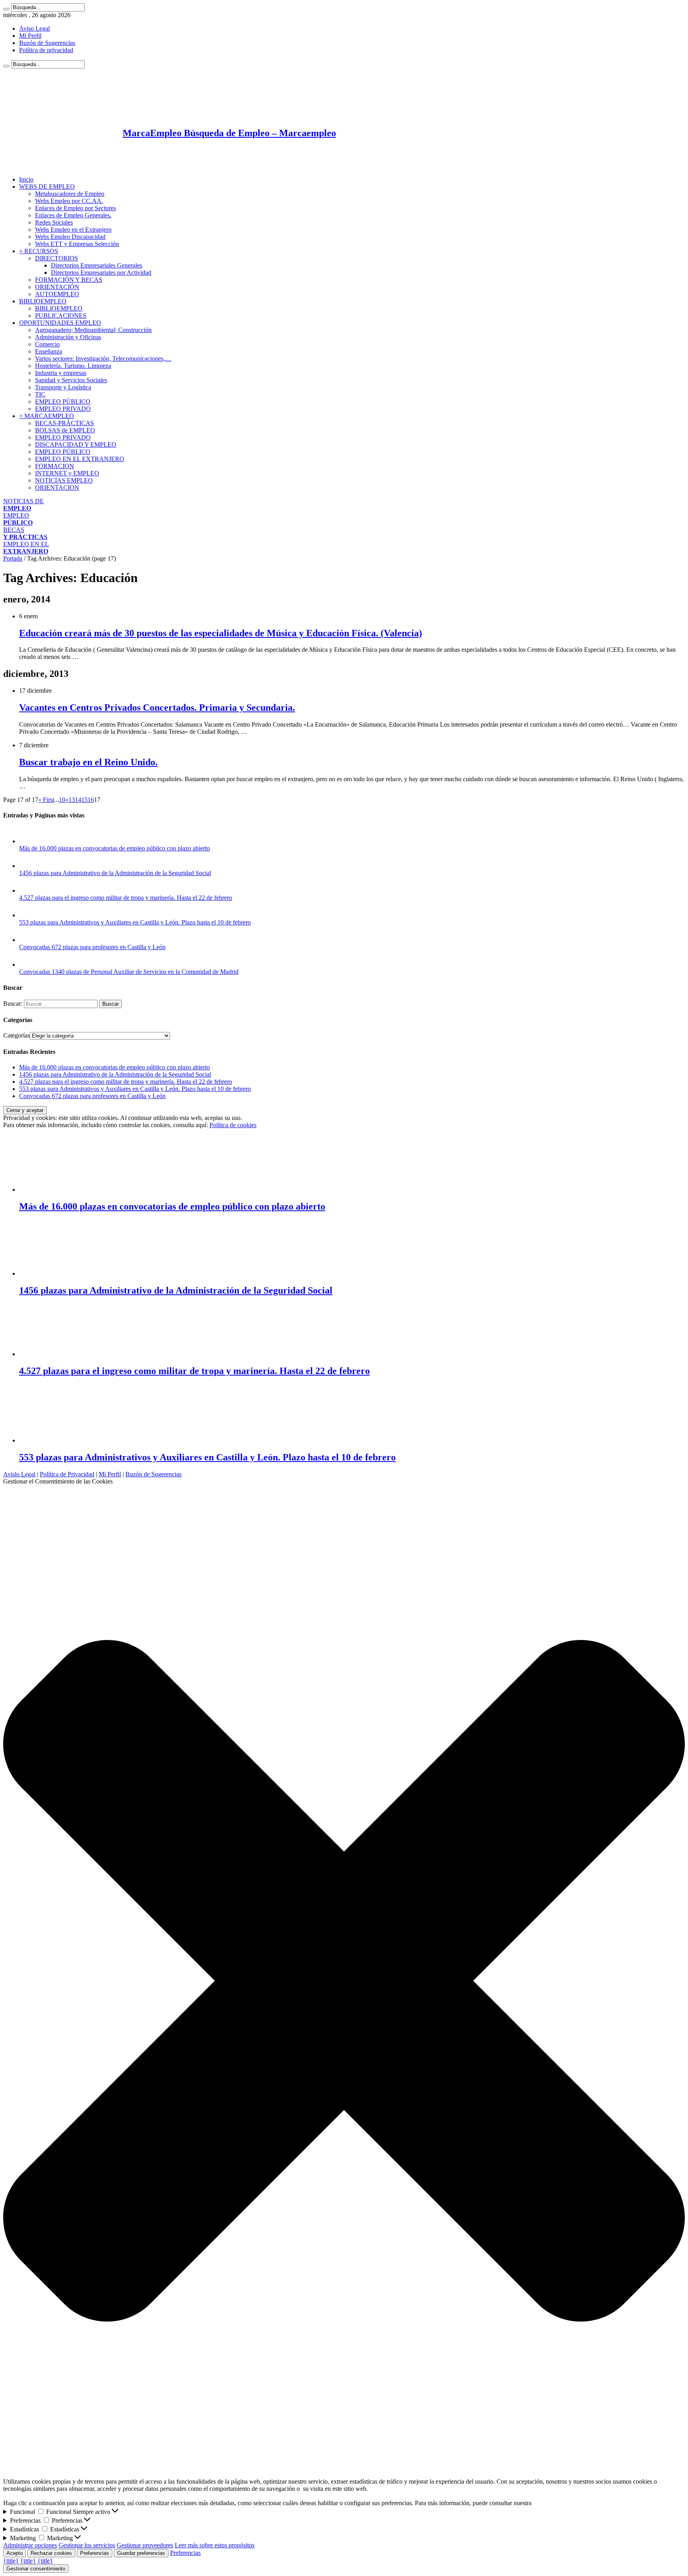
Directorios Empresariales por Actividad (101, 273)
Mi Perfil (30, 36)
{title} (11, 2561)
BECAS (25, 533)
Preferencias (95, 2553)
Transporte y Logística (63, 387)
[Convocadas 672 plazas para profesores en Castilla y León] (27, 940)
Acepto (15, 2553)
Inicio (26, 179)
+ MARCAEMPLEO (47, 416)
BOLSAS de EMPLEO (65, 430)
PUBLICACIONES (61, 316)
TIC (40, 394)
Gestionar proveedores (145, 2545)
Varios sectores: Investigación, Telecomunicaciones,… (103, 359)
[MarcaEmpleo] (42, 166)
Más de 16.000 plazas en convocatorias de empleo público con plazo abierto (114, 848)
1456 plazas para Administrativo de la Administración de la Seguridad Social (115, 873)
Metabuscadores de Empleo (70, 194)
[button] (344, 1982)
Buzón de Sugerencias (47, 43)
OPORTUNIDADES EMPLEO (60, 323)
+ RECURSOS (39, 251)
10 (62, 800)
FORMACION (55, 466)
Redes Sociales (54, 222)
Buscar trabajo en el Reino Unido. (88, 762)
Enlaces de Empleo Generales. (73, 215)
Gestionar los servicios (87, 2545)
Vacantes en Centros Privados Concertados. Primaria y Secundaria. (157, 708)
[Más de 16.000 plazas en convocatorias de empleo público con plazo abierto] (27, 841)
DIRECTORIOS (57, 258)
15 (84, 800)
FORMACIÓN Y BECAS (69, 280)
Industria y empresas (61, 373)
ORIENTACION (57, 488)
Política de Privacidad (67, 1474)
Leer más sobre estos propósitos (215, 2545)
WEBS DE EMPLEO (47, 187)
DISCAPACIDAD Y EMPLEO (76, 445)
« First (46, 800)
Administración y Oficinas (68, 337)
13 (72, 800)
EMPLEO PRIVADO (63, 409)
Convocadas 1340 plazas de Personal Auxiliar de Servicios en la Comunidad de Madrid (129, 972)
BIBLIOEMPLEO (43, 301)
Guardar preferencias (141, 2553)
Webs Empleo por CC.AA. (69, 201)
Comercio (47, 344)
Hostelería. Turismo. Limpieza (73, 366)
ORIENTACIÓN (57, 287)
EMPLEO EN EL (26, 548)
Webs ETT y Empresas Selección (77, 244)
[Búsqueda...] (6, 9)
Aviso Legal (34, 28)
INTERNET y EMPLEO (67, 473)
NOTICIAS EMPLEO (64, 480)
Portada (13, 558)
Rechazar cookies (51, 2553)
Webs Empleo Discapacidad (70, 237)
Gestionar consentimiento (36, 2569)
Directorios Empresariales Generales (97, 265)
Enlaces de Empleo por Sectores (75, 208)
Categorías (17, 1035)
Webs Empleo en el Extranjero (73, 230)
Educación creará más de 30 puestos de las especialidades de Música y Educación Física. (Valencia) (221, 633)
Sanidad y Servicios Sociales (71, 380)
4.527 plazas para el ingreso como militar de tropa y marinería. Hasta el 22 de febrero (126, 898)
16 (91, 800)
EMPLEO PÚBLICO (63, 402)
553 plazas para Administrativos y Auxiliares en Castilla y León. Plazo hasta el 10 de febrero (135, 922)
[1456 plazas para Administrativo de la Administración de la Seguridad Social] (27, 866)
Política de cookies (233, 1125)
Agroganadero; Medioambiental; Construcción (93, 330)
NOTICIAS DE (23, 505)
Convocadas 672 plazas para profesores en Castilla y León (92, 947)
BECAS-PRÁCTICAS (64, 423)
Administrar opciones (30, 2545)
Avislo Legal (19, 1474)
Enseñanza (49, 351)
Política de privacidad (46, 50)
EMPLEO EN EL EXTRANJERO (80, 459)
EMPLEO (18, 519)
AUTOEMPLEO (57, 294)
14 (78, 800)
